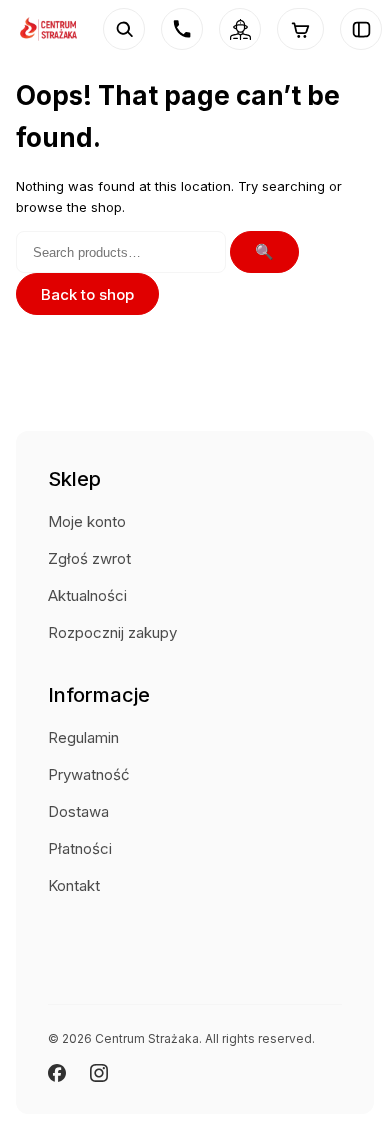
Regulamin (83, 737)
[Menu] (361, 29)
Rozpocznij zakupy (112, 632)
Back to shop (87, 294)
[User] (240, 29)
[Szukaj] (124, 29)
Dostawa (78, 811)
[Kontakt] (182, 29)
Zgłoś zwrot (89, 558)
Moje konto (87, 521)
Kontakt (74, 885)
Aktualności (87, 595)
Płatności (80, 848)
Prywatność (89, 774)
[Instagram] (99, 1073)
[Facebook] (57, 1073)
